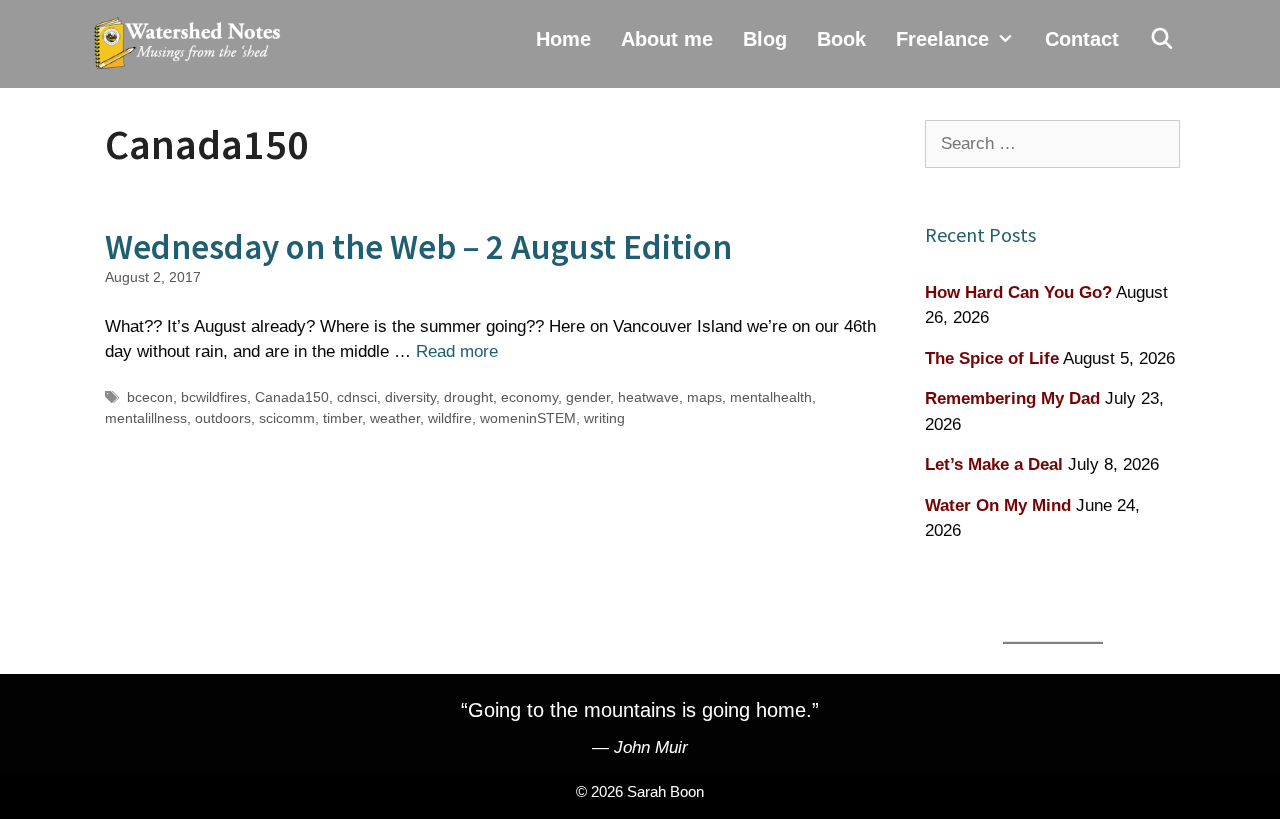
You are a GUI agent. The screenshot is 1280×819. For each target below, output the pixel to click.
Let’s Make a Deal (994, 464)
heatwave (648, 397)
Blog (765, 39)
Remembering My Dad (1012, 398)
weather (395, 418)
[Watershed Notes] (192, 44)
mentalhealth (771, 397)
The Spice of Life (992, 358)
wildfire (450, 418)
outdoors (223, 418)
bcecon (150, 397)
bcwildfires (214, 397)
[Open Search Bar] (1162, 39)
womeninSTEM (528, 418)
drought (468, 397)
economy (529, 397)
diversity (410, 397)
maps (704, 397)
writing (604, 418)
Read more (457, 351)
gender (588, 397)
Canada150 (292, 397)
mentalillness (146, 418)
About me (667, 39)
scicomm (287, 418)
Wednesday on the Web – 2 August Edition (418, 247)
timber (342, 418)
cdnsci (357, 397)
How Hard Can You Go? (1018, 292)
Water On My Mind (998, 505)
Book (841, 39)
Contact (1082, 39)
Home (563, 39)
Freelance (942, 39)
